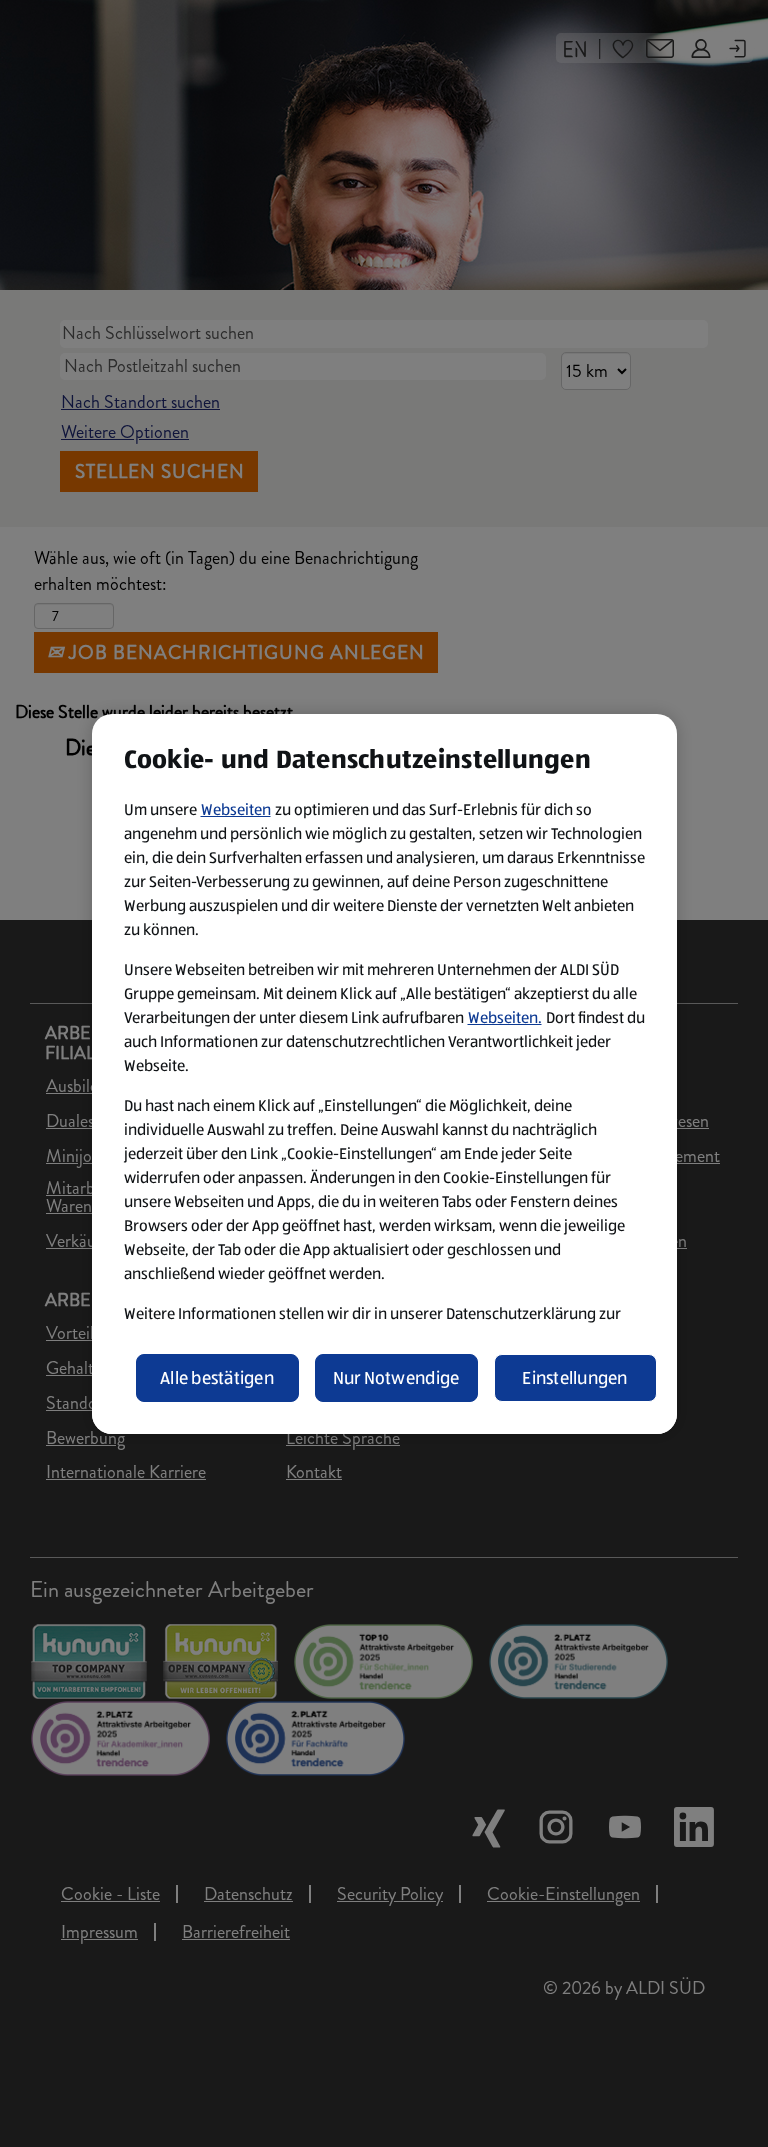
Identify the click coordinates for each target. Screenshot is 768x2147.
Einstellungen (575, 1378)
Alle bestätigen (217, 1378)
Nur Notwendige (396, 1378)
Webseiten (236, 809)
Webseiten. (505, 1017)
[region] (384, 1074)
